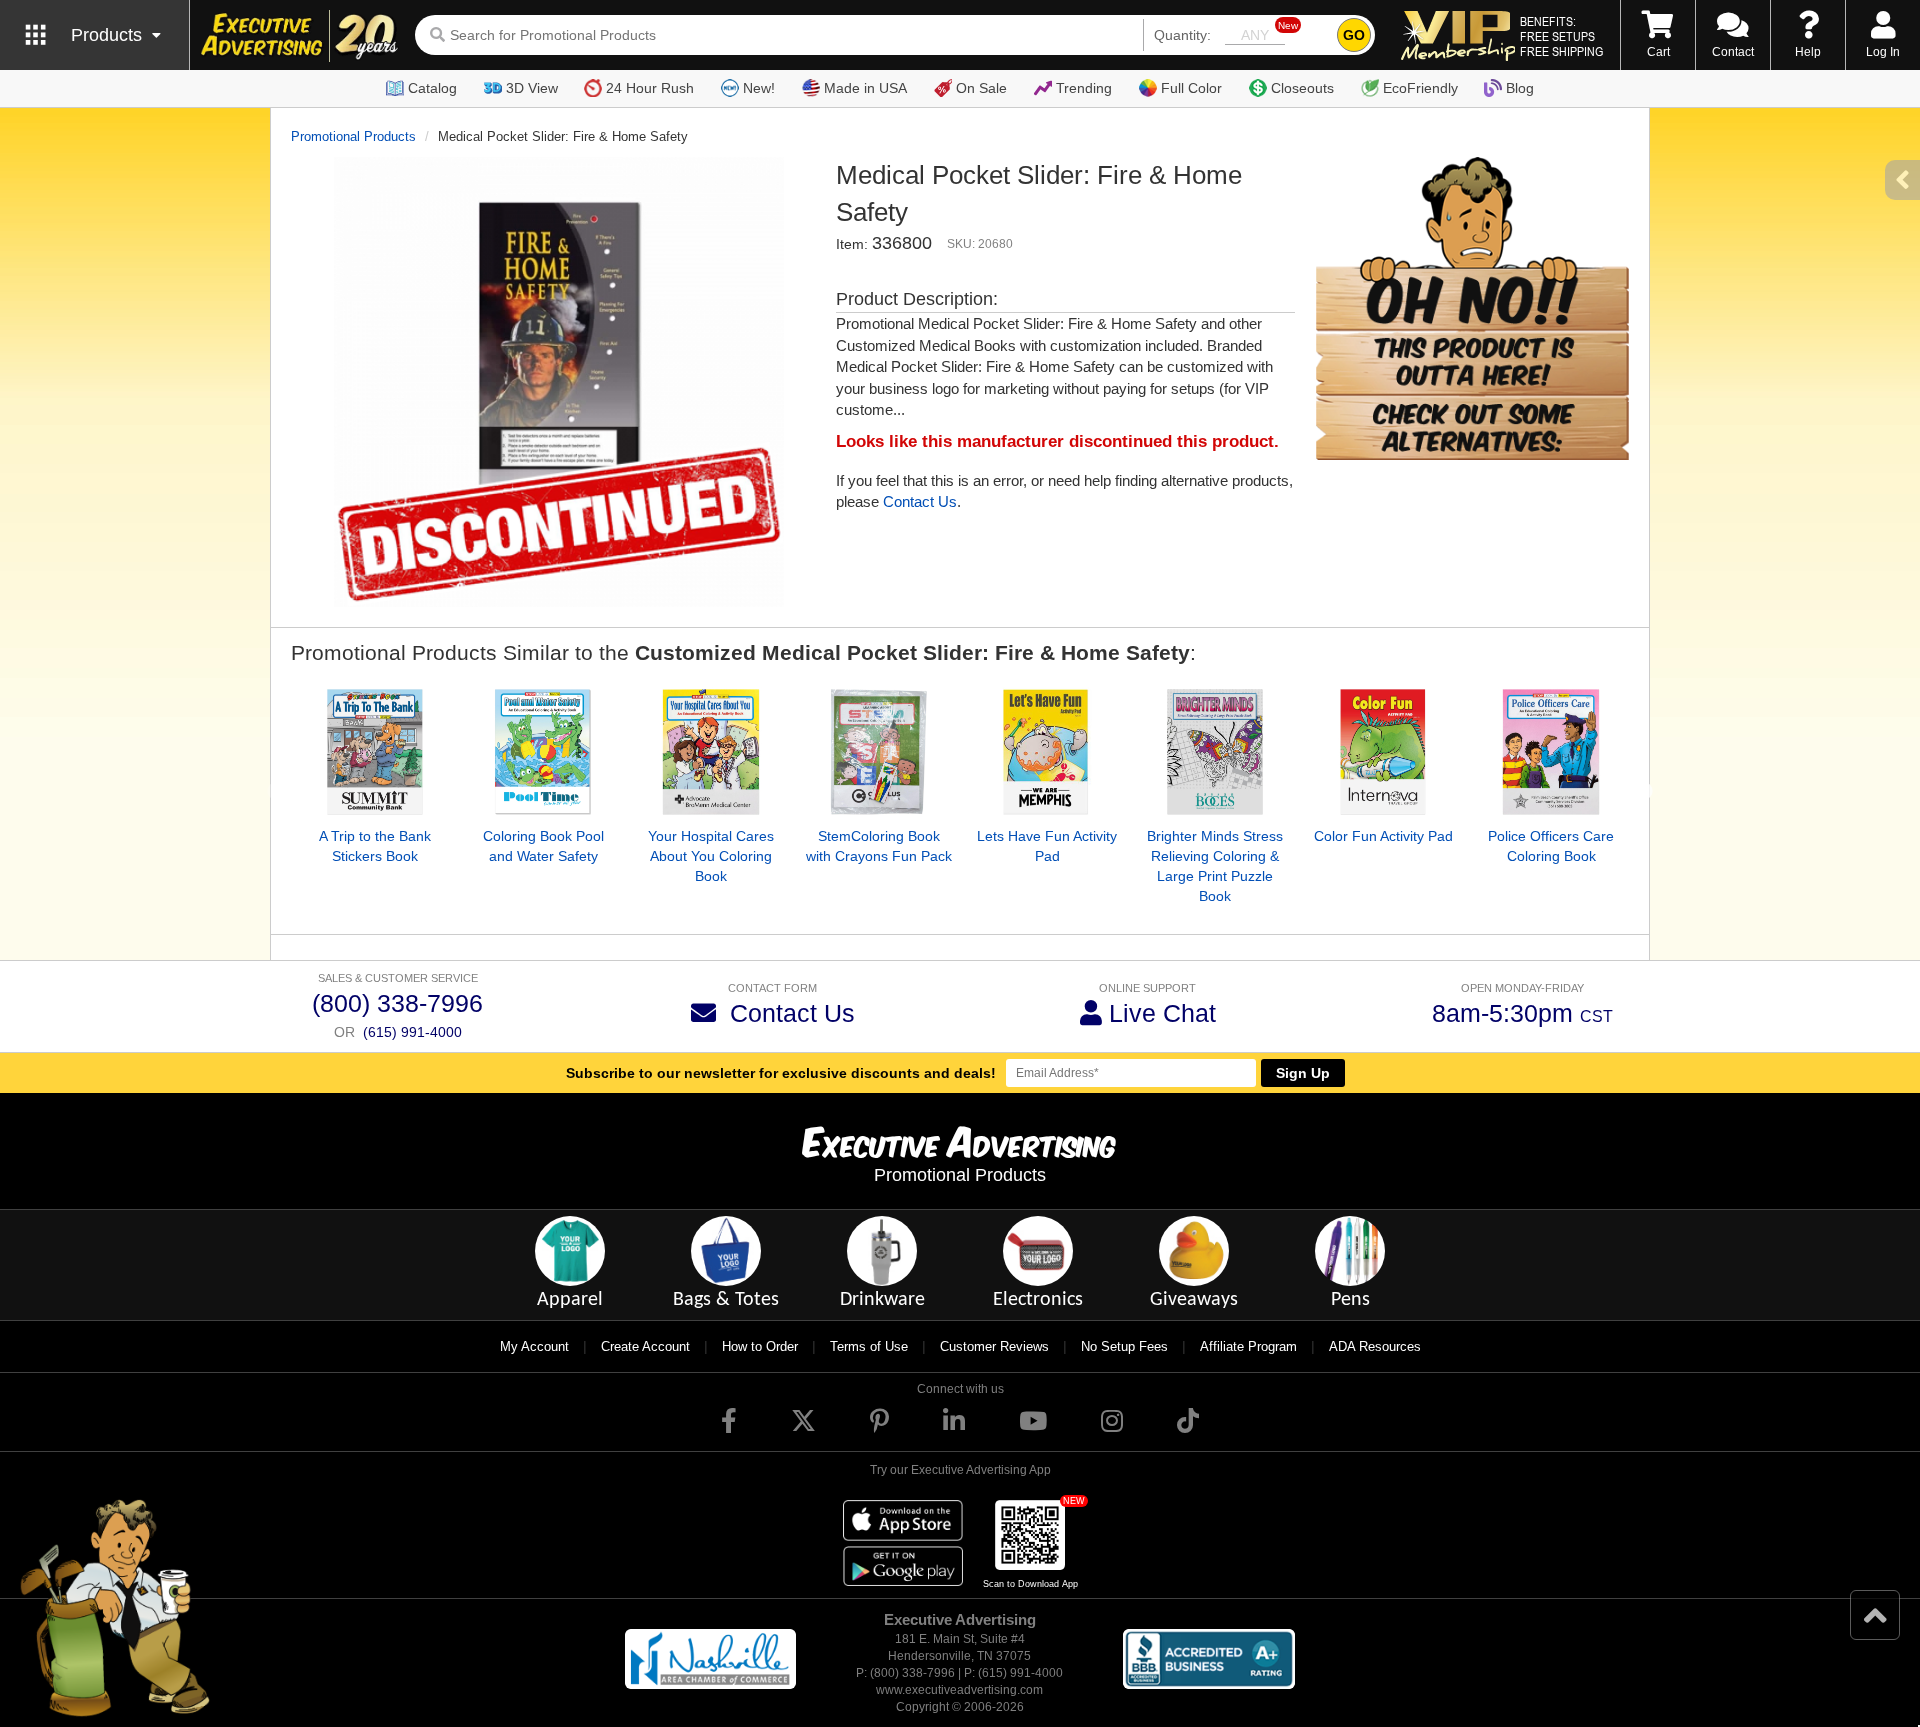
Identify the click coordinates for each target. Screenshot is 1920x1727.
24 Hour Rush (650, 88)
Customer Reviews (994, 1346)
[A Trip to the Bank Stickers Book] (375, 752)
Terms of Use (869, 1346)
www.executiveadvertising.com (959, 1690)
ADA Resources (1375, 1346)
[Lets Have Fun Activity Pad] (1047, 752)
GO (1354, 35)
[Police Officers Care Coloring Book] (1551, 752)
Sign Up (1303, 1073)
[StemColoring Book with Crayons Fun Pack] (879, 752)
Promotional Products (353, 136)
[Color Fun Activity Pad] (1383, 752)
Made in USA (865, 88)
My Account (534, 1346)
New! (759, 88)
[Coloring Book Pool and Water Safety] (543, 752)
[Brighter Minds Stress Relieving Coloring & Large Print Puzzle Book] (1215, 752)
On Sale (981, 88)
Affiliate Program (1248, 1346)
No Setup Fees (1124, 1346)
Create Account (645, 1346)
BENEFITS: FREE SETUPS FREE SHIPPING (1561, 36)
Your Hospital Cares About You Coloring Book (711, 856)
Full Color (1191, 88)
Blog (1520, 88)
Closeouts (1302, 88)
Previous (276, 792)
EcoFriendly (1420, 88)
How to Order (760, 1346)
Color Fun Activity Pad (1383, 836)
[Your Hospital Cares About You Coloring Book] (711, 752)
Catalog (432, 88)
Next (1644, 792)
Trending (1084, 88)
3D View (532, 88)
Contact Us (920, 501)
